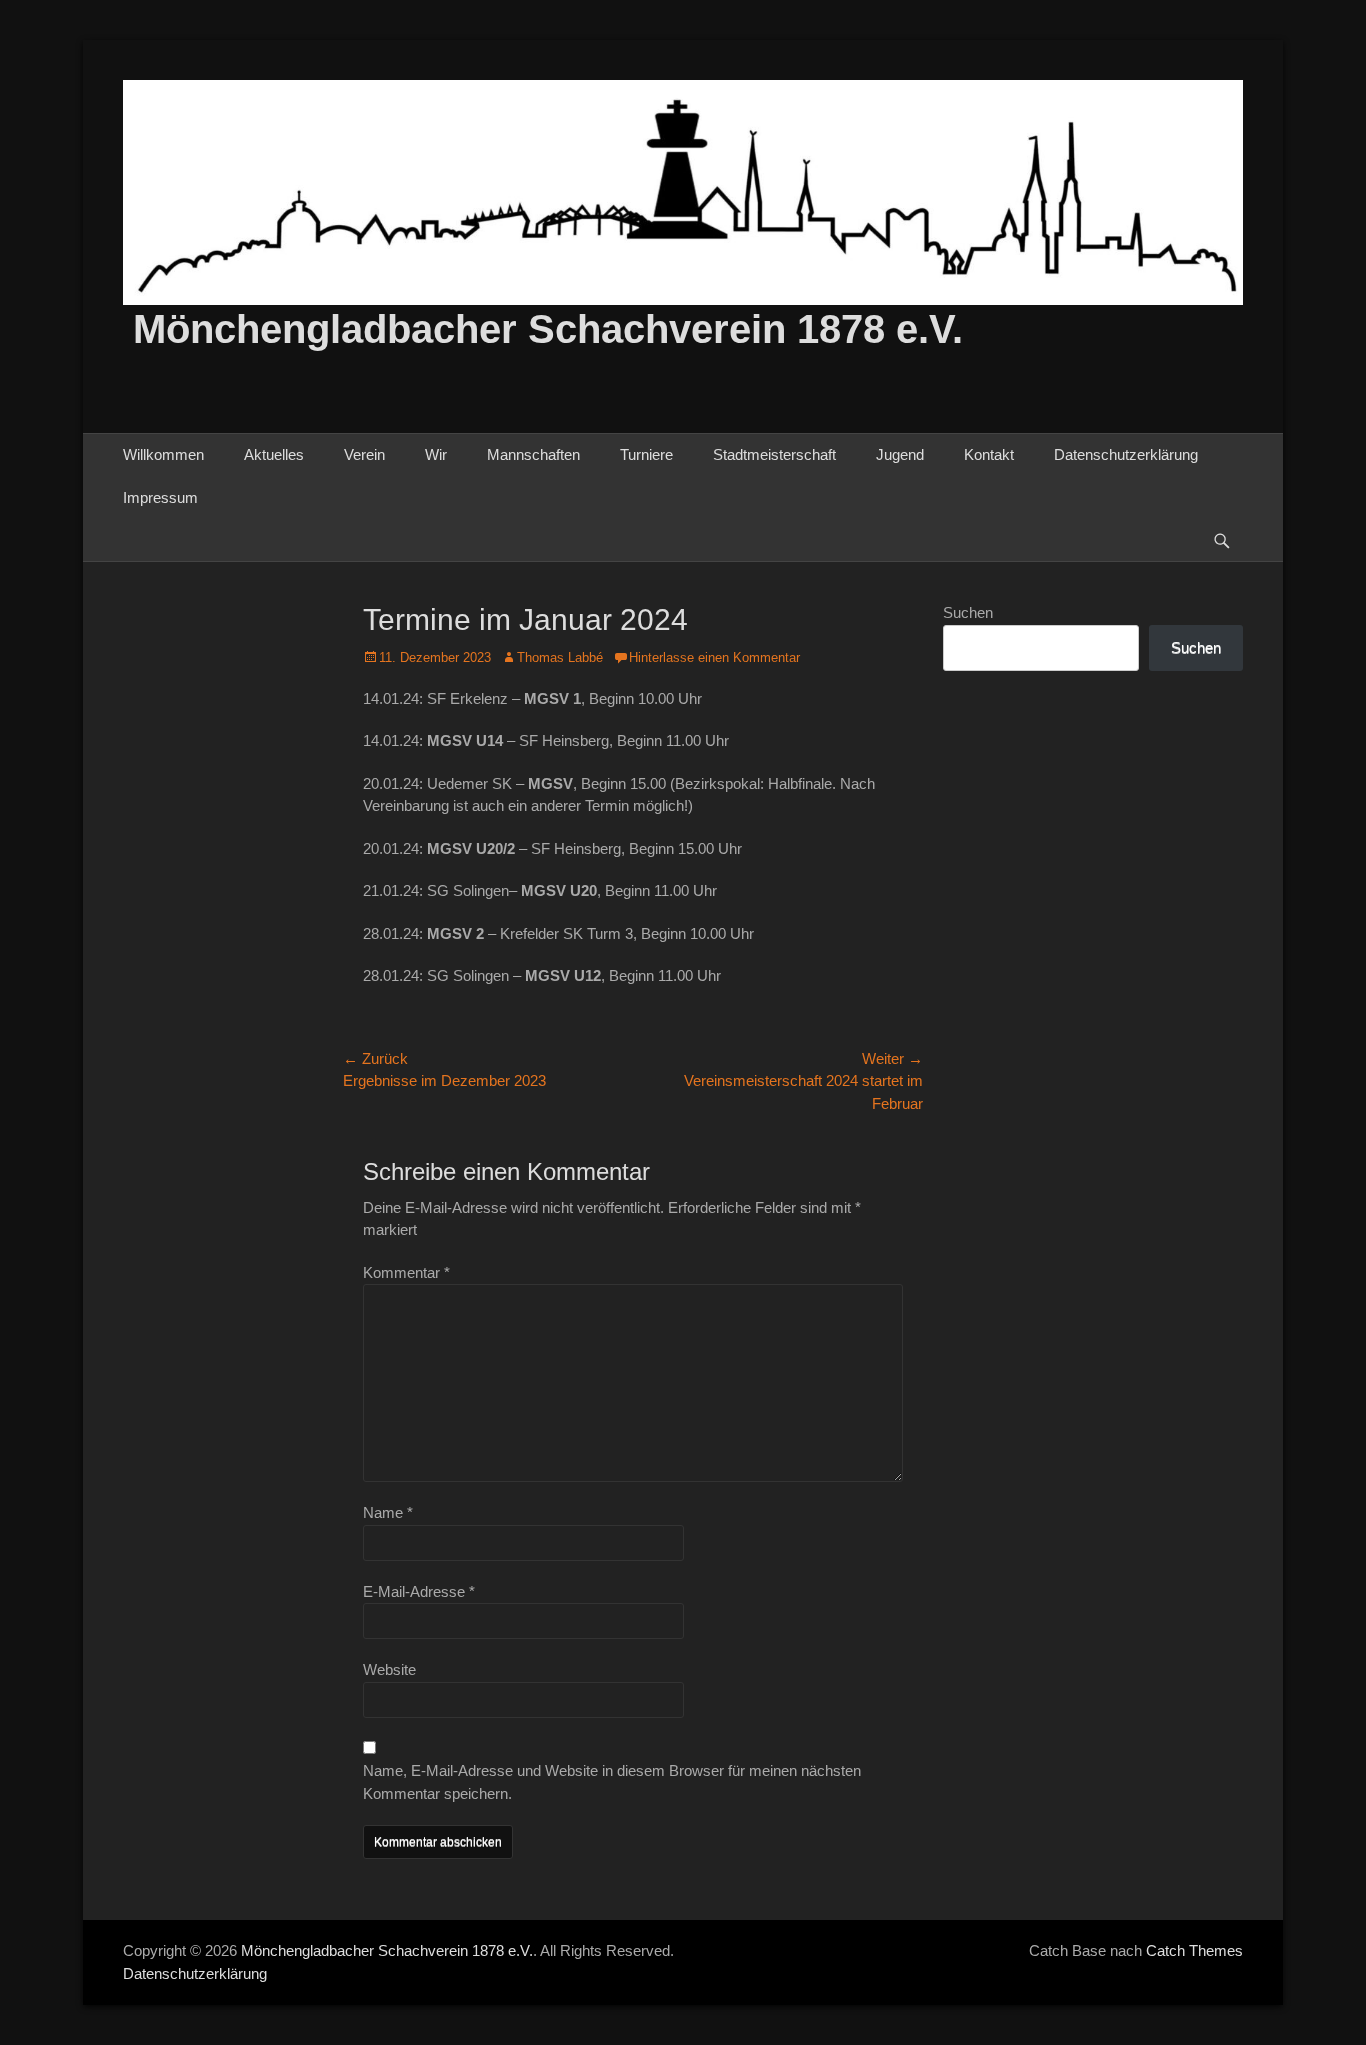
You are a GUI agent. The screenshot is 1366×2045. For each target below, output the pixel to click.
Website (389, 1669)
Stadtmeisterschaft (774, 454)
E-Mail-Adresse (419, 1591)
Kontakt (989, 454)
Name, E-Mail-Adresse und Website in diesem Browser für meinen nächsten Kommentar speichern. (612, 1782)
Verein (364, 454)
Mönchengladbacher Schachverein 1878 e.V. (548, 329)
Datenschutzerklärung (1126, 454)
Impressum (160, 497)
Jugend (900, 454)
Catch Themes (1194, 1950)
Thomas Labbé (560, 657)
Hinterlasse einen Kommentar (714, 657)
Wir (436, 454)
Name (388, 1512)
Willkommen (163, 454)
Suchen (968, 612)
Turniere (646, 454)
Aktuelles (274, 454)
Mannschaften (533, 454)
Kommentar (406, 1272)
